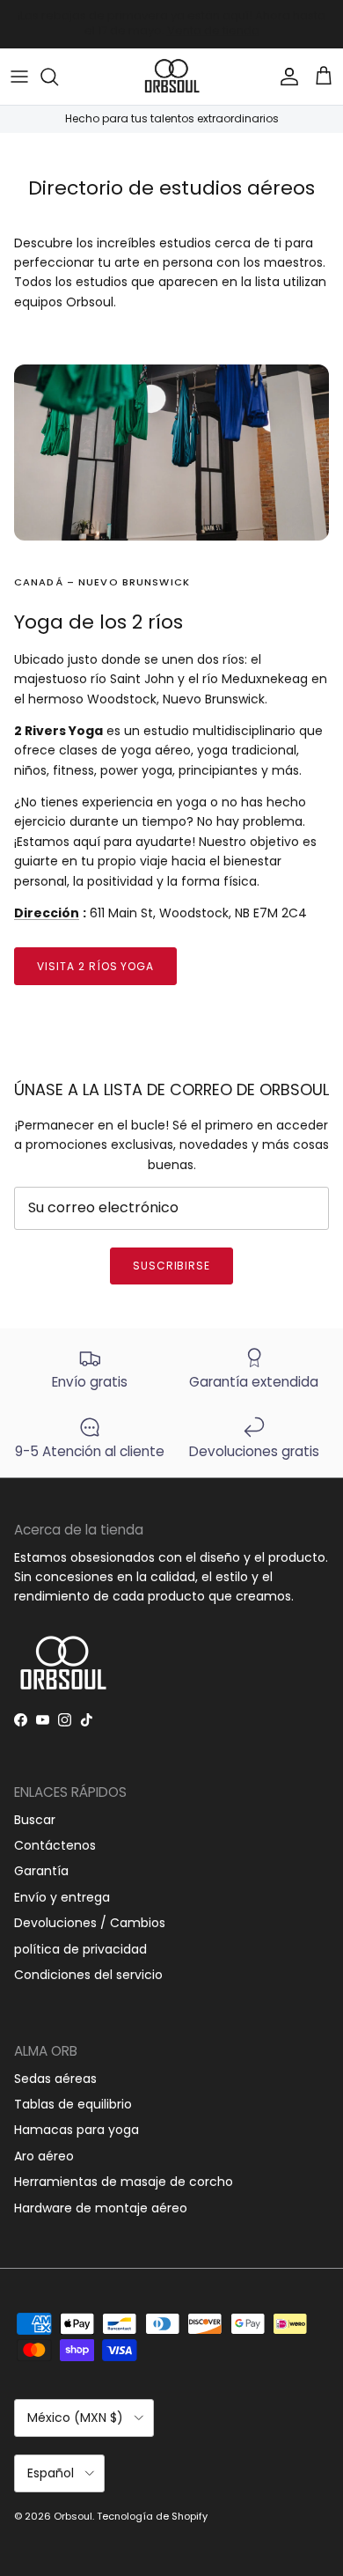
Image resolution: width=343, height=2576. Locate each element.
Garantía (41, 1871)
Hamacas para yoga (77, 2130)
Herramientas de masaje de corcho (124, 2182)
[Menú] (19, 77)
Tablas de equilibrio (73, 2104)
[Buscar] (58, 77)
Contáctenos (55, 1845)
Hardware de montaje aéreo (101, 2208)
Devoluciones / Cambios (90, 1923)
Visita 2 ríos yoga (95, 966)
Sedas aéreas (55, 2079)
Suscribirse (172, 1266)
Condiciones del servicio (88, 1975)
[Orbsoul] (171, 77)
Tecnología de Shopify (152, 2516)
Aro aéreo (44, 2156)
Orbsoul (73, 2516)
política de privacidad (80, 1949)
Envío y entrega (62, 1897)
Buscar (35, 1820)
